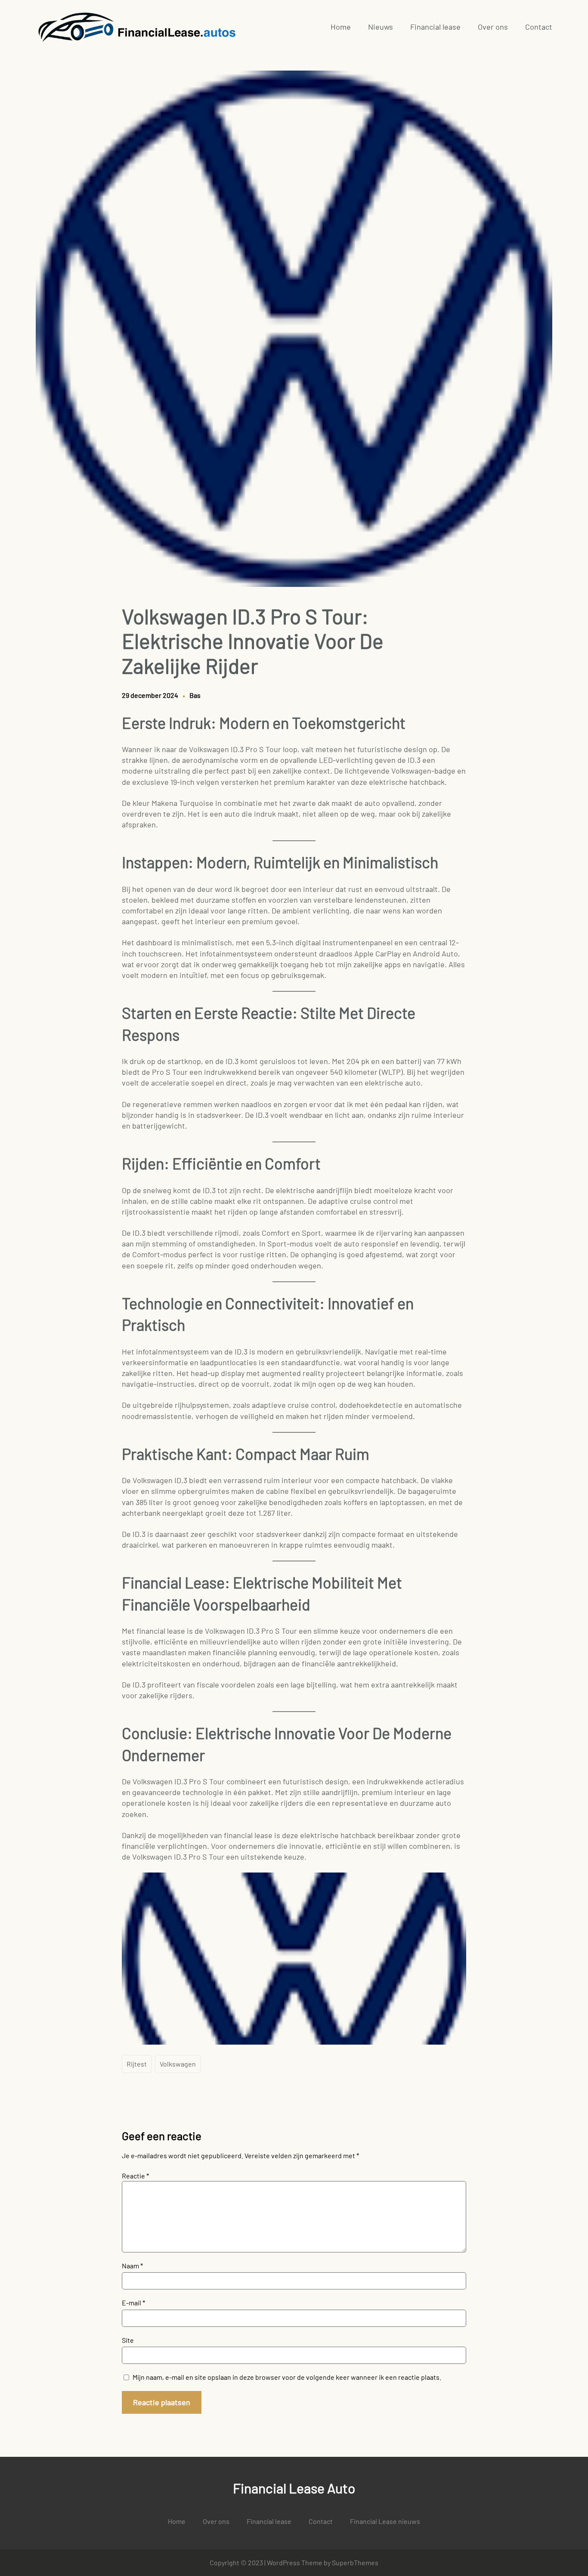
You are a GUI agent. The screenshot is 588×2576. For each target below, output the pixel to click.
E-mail (133, 2303)
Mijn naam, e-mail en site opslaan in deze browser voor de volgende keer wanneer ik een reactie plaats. (287, 2377)
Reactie (135, 2176)
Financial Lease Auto (294, 2488)
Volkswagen (178, 2064)
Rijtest (137, 2064)
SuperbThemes (355, 2562)
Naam (132, 2266)
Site (128, 2340)
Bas (195, 695)
